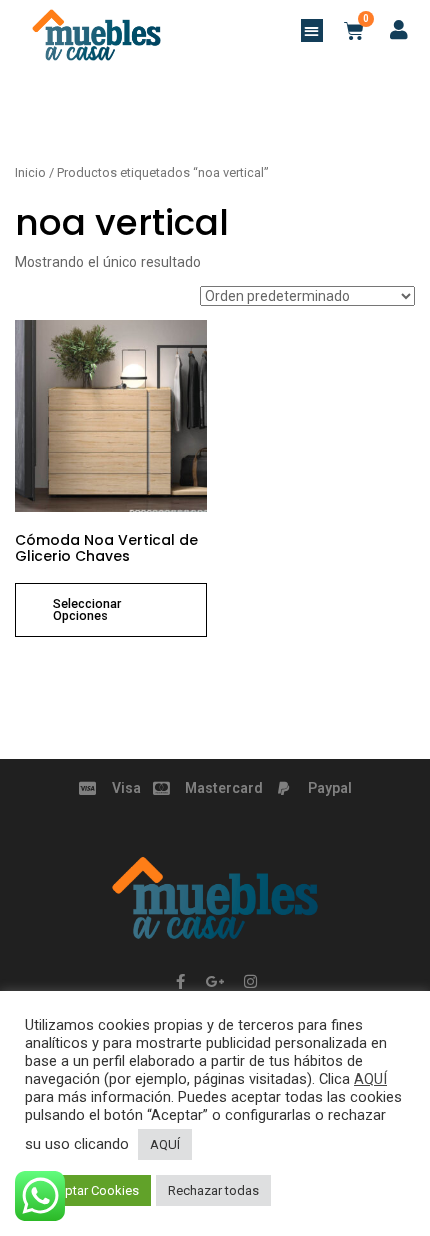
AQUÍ (370, 1079)
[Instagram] (250, 982)
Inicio (30, 172)
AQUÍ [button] (165, 1144)
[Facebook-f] (180, 982)
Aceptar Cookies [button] (90, 1190)
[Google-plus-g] (215, 982)
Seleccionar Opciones (87, 610)
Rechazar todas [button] (213, 1190)
